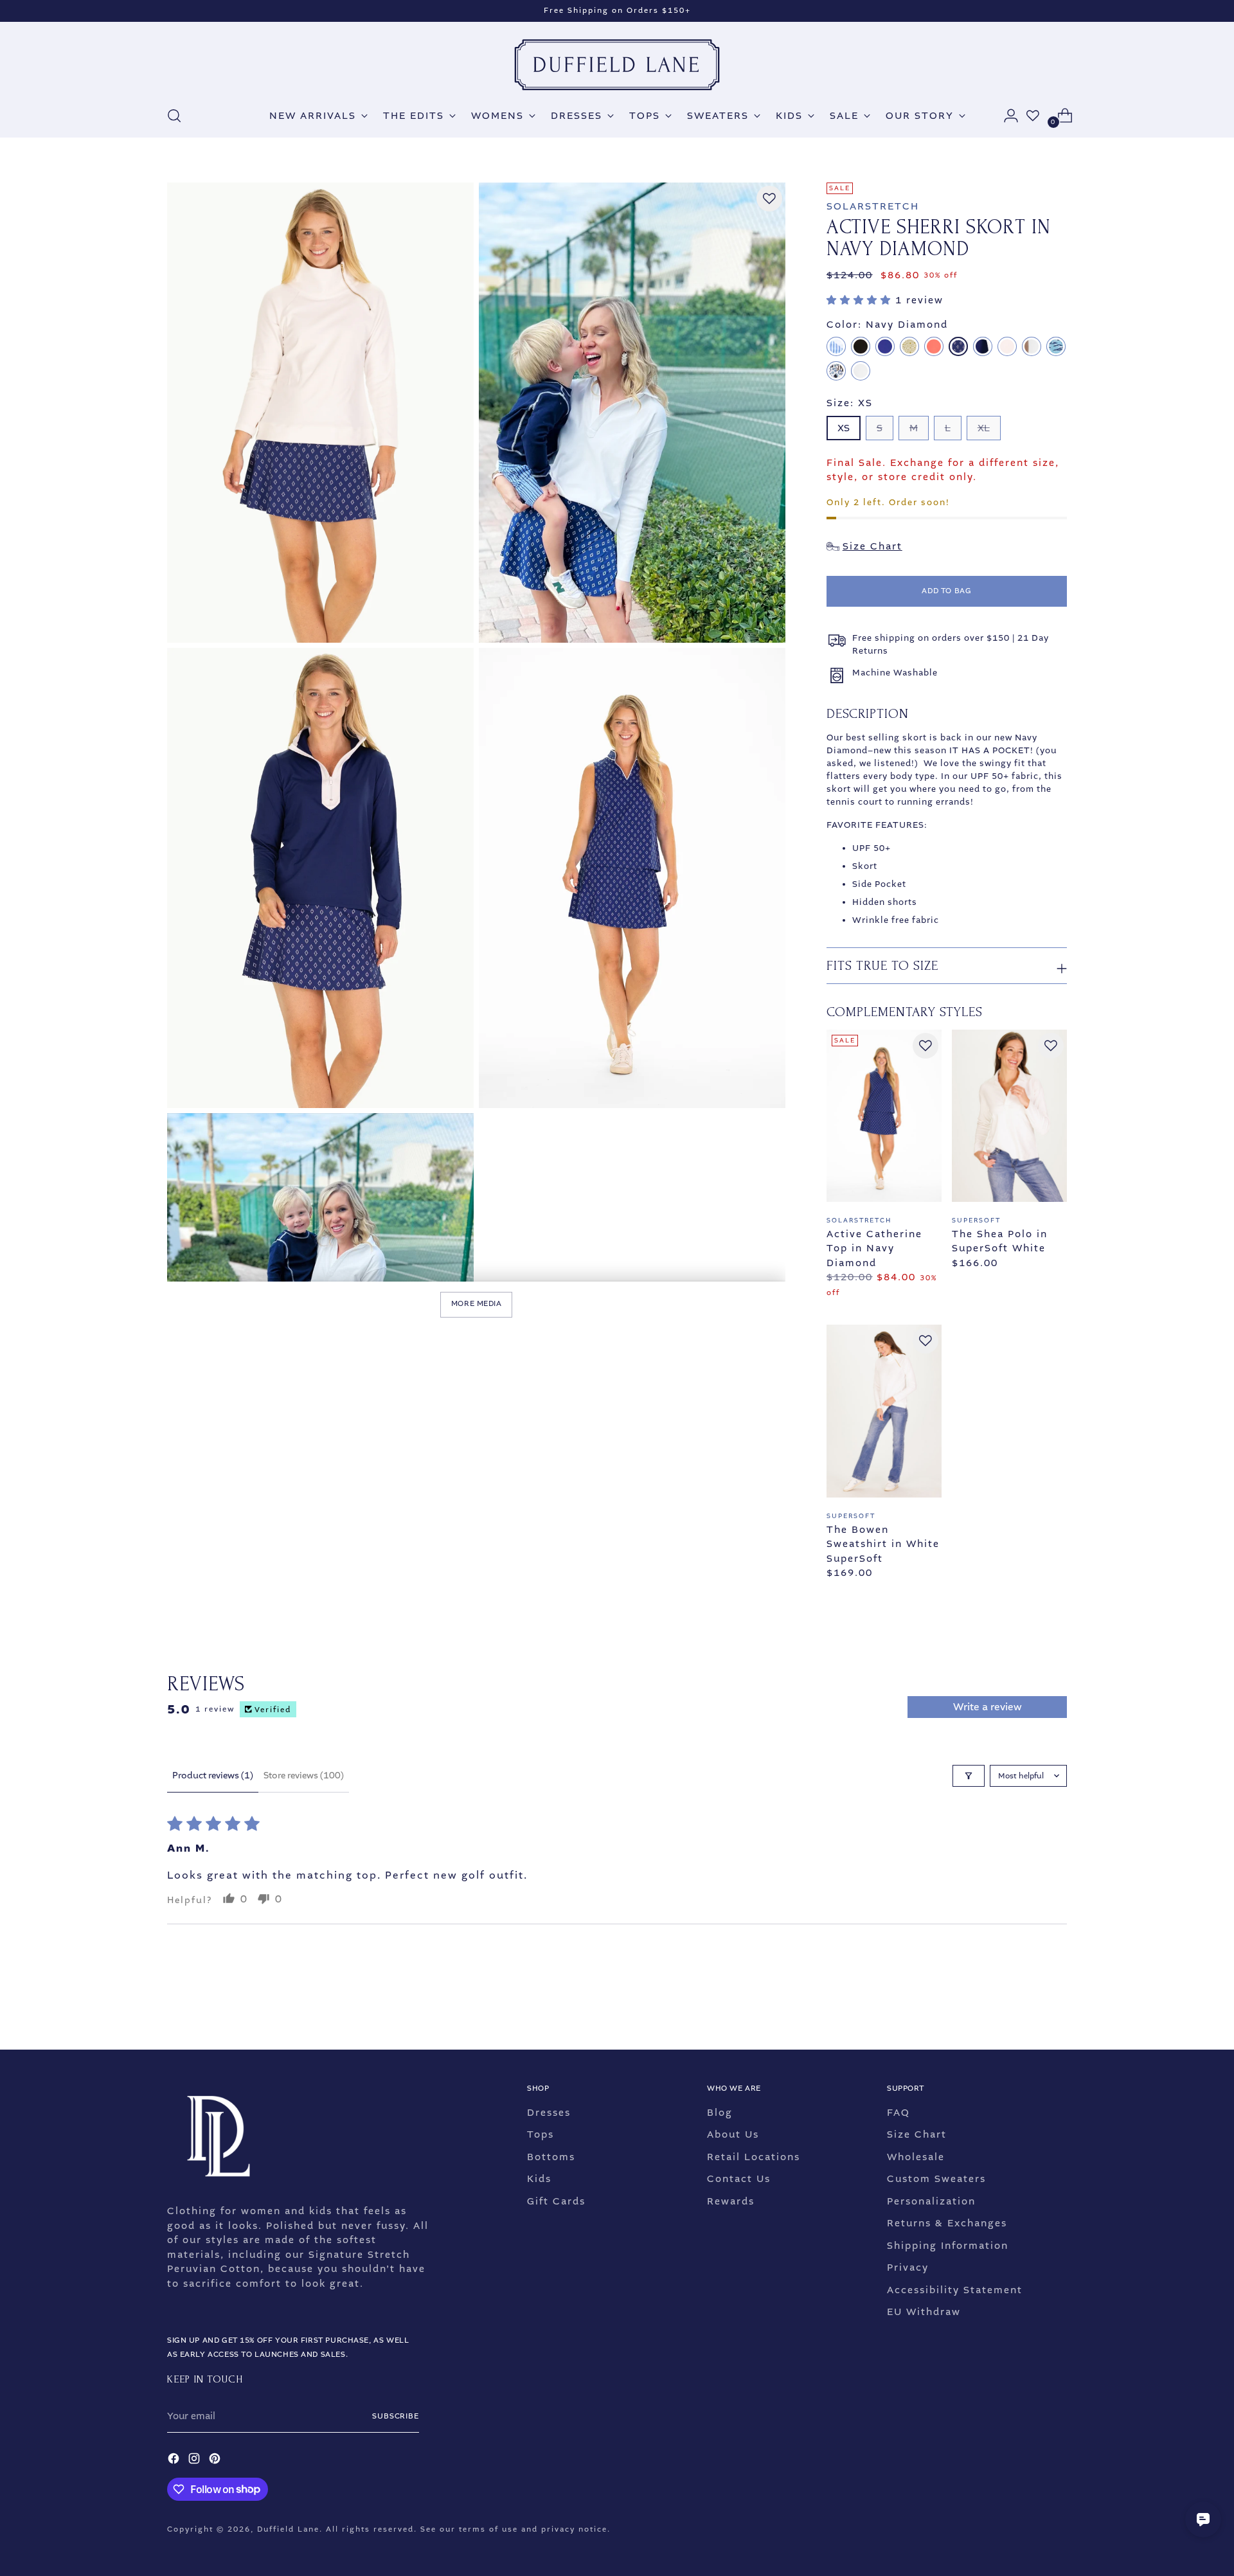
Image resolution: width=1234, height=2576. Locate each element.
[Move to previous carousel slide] (1026, 2006)
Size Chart (917, 2134)
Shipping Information (948, 2246)
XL (984, 428)
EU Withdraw (924, 2312)
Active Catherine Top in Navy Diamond (874, 1248)
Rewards (731, 2201)
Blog (720, 2113)
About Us (733, 2134)
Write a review (988, 1707)
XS (844, 428)
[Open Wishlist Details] (1033, 116)
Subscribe (396, 2416)
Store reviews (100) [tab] (304, 1775)
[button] (861, 300)
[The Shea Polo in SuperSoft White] (1009, 1116)
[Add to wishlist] (769, 199)
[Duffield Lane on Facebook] (175, 2461)
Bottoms (551, 2157)
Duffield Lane (288, 2529)
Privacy (908, 2267)
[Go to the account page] (1006, 116)
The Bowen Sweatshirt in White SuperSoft (883, 1544)
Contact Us (739, 2179)
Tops (541, 2134)
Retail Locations (754, 2157)
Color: (887, 325)
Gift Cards (556, 2201)
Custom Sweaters (936, 2179)
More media (477, 1304)
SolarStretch (873, 206)
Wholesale (916, 2157)
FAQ (899, 2113)
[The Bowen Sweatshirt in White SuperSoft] (884, 1411)
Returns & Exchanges (947, 2223)
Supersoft (976, 1220)
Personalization (931, 2201)
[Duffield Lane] (617, 65)
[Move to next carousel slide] (1056, 2005)
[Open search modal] (174, 116)
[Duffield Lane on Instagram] (195, 2461)
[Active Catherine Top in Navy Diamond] (884, 1116)
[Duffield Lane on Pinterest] (216, 2461)
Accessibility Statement (955, 2290)
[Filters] (969, 1776)
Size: (850, 403)
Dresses (549, 2113)
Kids (539, 2179)
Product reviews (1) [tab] (213, 1775)
